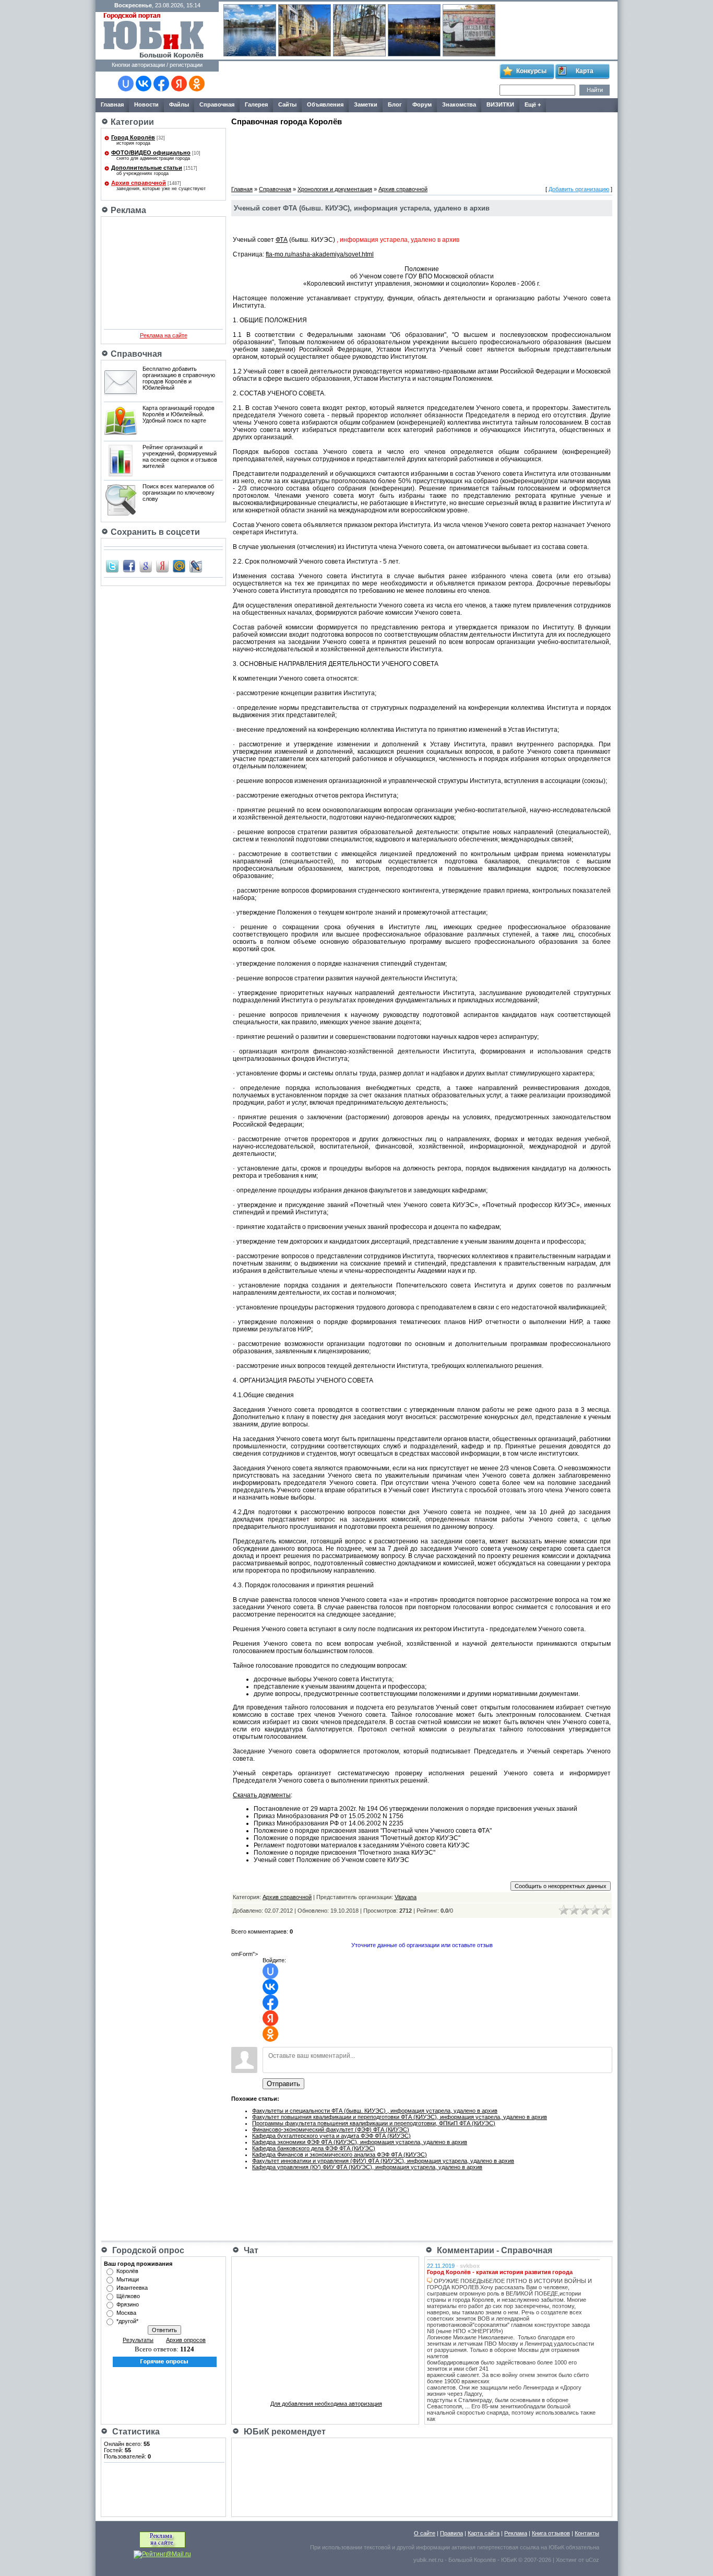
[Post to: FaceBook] (129, 566)
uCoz (592, 2560)
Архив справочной (139, 183)
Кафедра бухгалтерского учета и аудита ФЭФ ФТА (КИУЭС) (331, 2136)
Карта (585, 71)
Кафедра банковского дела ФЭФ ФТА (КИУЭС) (314, 2148)
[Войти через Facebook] (161, 84)
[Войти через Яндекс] (179, 84)
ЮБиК (556, 2547)
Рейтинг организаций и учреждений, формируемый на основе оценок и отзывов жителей (180, 456)
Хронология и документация (335, 189)
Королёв (127, 2271)
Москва (126, 2313)
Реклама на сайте (164, 335)
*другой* (127, 2321)
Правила (451, 2533)
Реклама (516, 2533)
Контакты (587, 2533)
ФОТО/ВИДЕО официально (151, 153)
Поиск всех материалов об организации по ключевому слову (179, 493)
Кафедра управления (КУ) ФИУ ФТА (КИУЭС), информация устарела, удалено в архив (367, 2167)
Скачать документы (262, 1795)
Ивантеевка (132, 2288)
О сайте (425, 2533)
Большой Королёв (472, 2560)
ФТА (282, 240)
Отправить (283, 2084)
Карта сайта (484, 2533)
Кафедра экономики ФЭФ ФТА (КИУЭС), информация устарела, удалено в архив (360, 2142)
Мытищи (128, 2279)
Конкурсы (531, 71)
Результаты (138, 2340)
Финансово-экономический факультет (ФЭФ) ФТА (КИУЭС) (331, 2129)
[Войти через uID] (126, 84)
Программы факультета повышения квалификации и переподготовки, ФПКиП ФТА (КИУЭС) (374, 2123)
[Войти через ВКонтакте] (144, 84)
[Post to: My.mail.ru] (179, 566)
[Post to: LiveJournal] (196, 566)
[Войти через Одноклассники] (197, 84)
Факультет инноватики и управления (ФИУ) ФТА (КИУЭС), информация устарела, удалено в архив (383, 2161)
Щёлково (128, 2296)
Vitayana (406, 1897)
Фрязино (128, 2304)
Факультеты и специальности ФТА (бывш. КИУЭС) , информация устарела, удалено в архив (375, 2111)
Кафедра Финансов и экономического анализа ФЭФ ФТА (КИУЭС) (340, 2155)
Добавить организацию (579, 189)
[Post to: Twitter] (112, 566)
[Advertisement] (359, 80)
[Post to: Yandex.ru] (162, 566)
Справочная (275, 189)
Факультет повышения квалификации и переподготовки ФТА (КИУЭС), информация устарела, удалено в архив (400, 2117)
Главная (242, 189)
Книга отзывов (551, 2533)
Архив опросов (186, 2340)
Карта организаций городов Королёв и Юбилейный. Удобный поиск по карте (179, 414)
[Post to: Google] (146, 566)
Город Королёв (133, 137)
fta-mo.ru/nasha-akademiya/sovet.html (320, 254)
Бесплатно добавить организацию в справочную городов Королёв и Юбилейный (179, 378)
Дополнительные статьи (147, 168)
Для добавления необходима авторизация (326, 2404)
